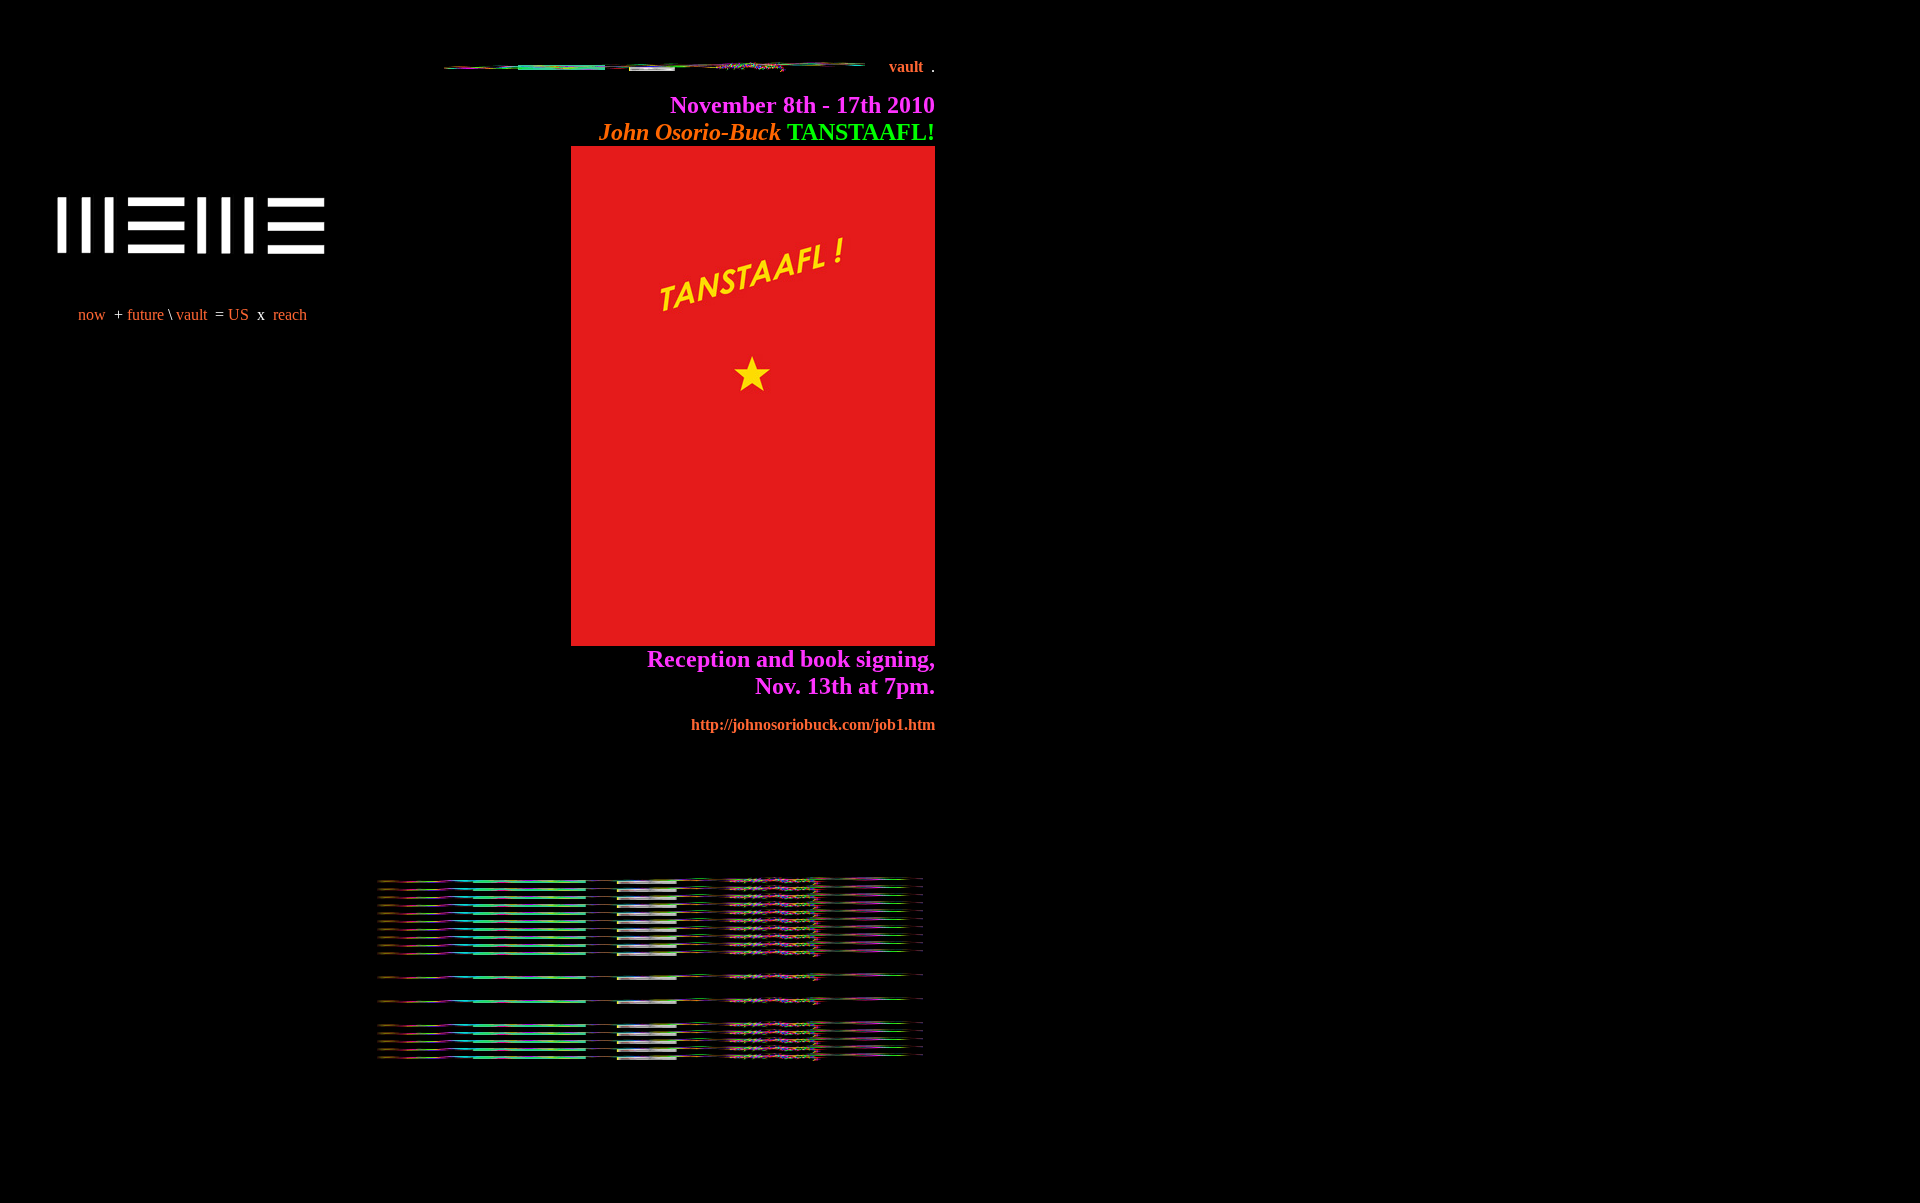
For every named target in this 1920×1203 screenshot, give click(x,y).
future (145, 314)
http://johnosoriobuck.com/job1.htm (813, 724)
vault (191, 314)
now (92, 314)
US (240, 314)
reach (290, 314)
